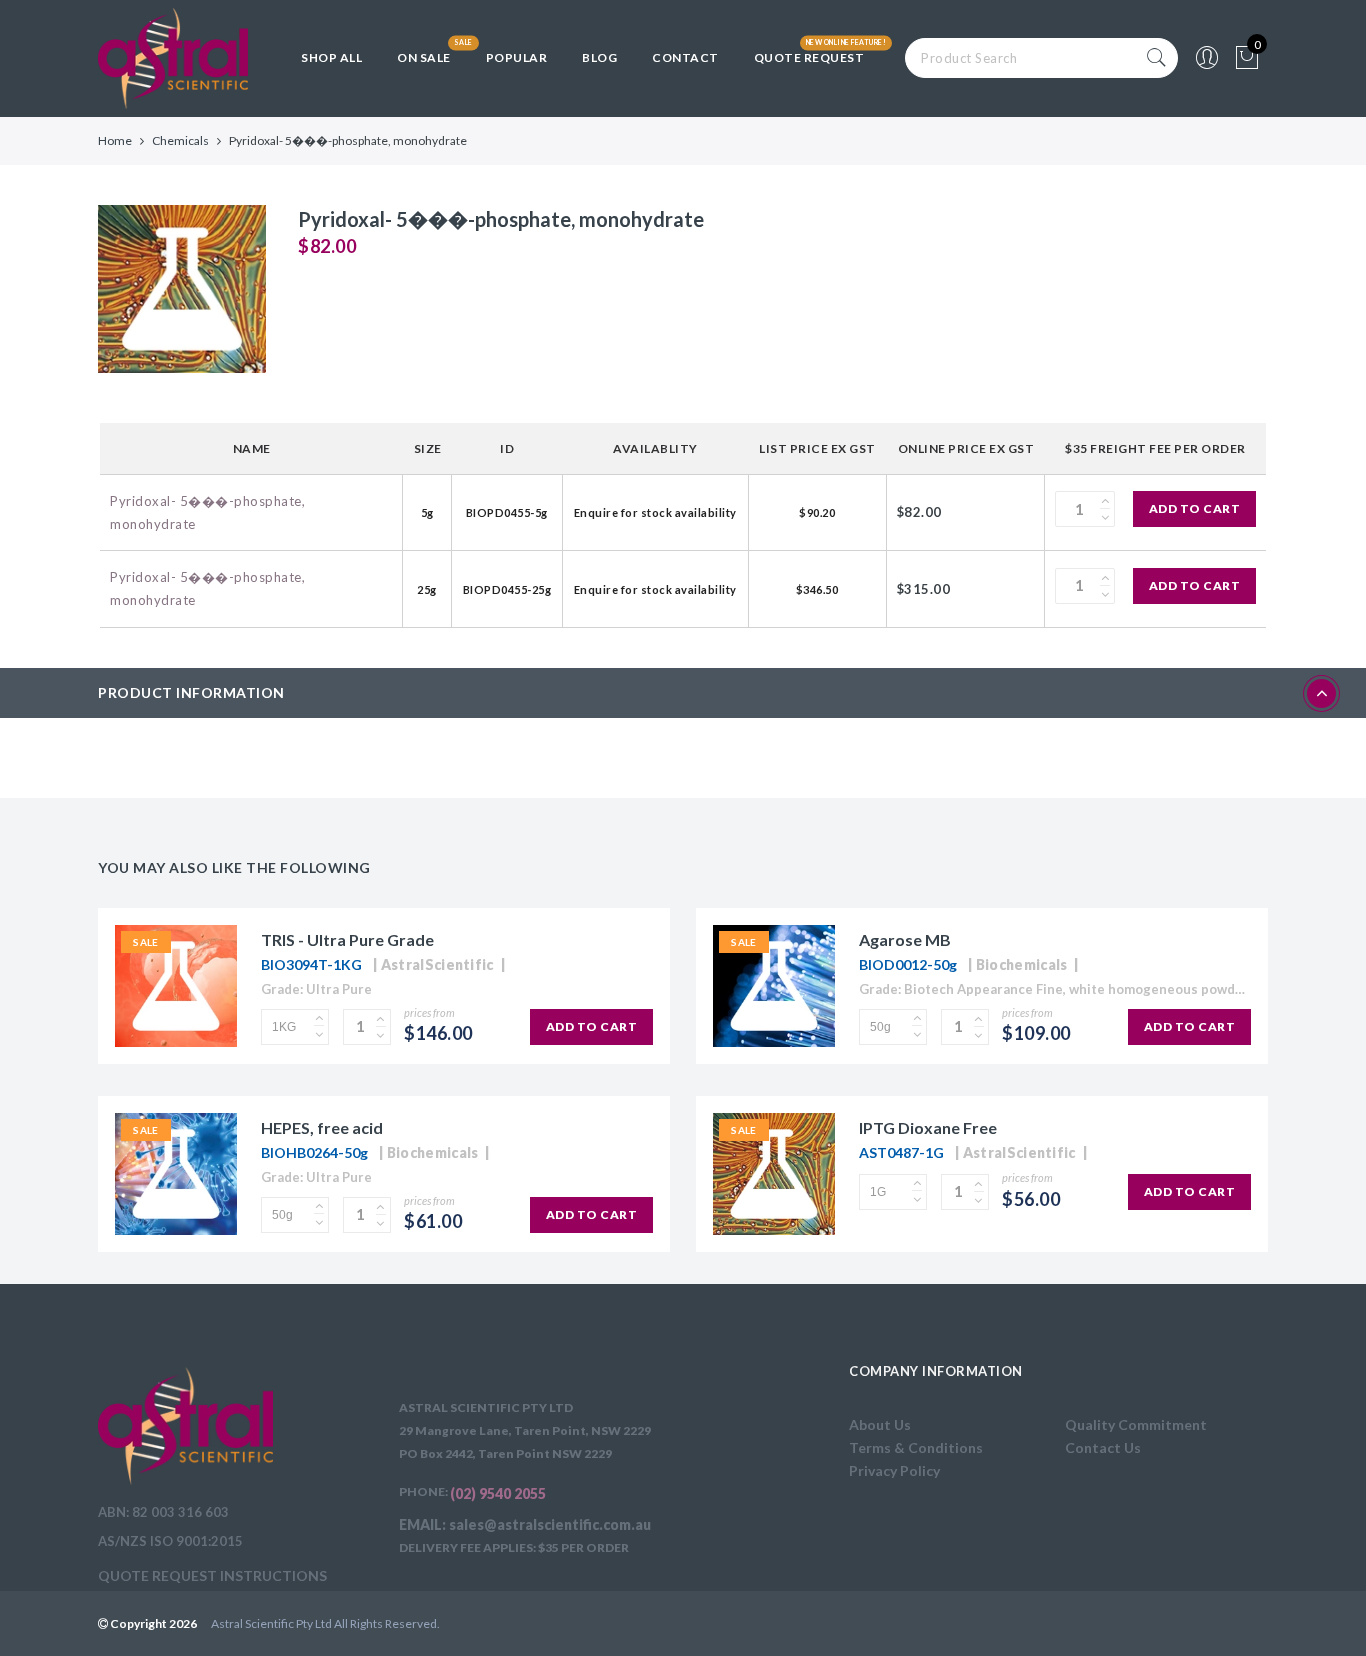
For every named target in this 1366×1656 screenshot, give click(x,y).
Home (115, 140)
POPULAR (517, 57)
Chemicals (180, 140)
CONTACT (685, 57)
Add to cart (1195, 508)
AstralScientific (437, 964)
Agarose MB (905, 939)
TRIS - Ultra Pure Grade (347, 939)
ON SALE (424, 57)
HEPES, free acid (322, 1127)
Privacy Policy (894, 1470)
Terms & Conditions (916, 1447)
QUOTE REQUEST (809, 57)
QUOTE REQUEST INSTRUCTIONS (212, 1575)
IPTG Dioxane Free (928, 1127)
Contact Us (1103, 1447)
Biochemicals (1022, 964)
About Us (880, 1424)
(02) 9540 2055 (498, 1493)
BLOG (599, 57)
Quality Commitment (1136, 1424)
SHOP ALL (331, 57)
